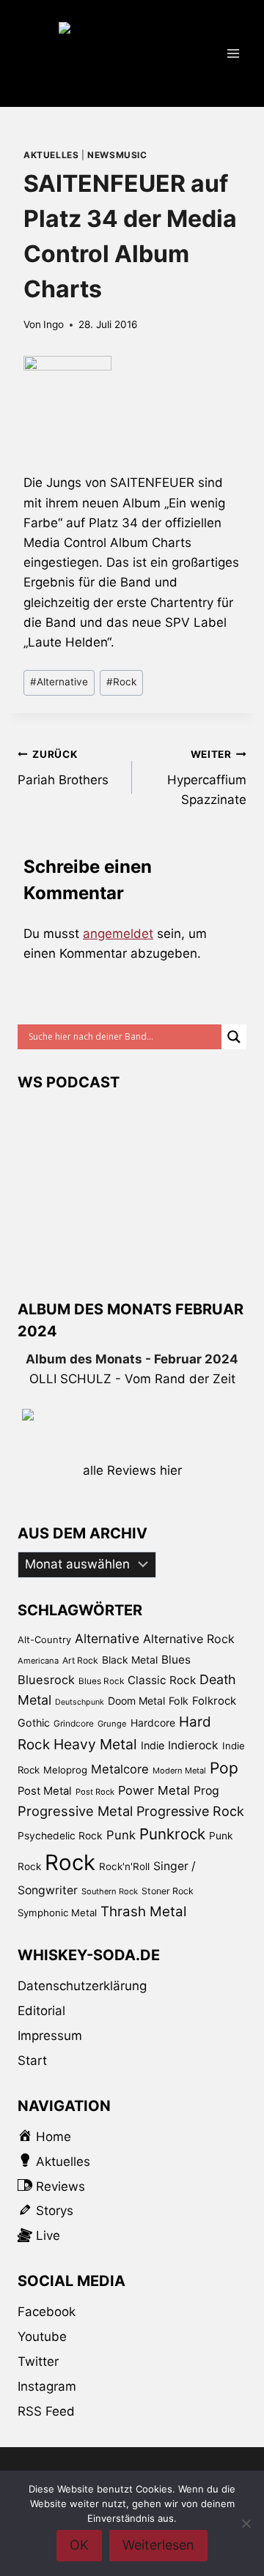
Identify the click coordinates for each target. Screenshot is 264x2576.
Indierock (193, 1745)
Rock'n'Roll (124, 1866)
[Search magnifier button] (234, 1037)
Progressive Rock (190, 1811)
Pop (224, 1768)
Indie (153, 1745)
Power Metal (154, 1790)
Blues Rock (101, 1681)
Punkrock (172, 1834)
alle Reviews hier (132, 1470)
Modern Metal (179, 1771)
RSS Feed (46, 2411)
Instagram (47, 2386)
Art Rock (80, 1660)
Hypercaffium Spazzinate (207, 778)
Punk (121, 1835)
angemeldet (118, 934)
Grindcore (74, 1723)
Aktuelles (51, 155)
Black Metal (130, 1660)
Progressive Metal (75, 1811)
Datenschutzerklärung (82, 1986)
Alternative (59, 682)
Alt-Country (44, 1639)
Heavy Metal (95, 1744)
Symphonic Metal (57, 1913)
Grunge (112, 1724)
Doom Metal (136, 1701)
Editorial (41, 2011)
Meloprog (65, 1770)
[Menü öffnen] (233, 53)
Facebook (47, 2312)
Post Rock (95, 1792)
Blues (176, 1660)
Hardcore (153, 1723)
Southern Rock (110, 1891)
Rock (121, 682)
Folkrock (214, 1701)
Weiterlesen (158, 2545)
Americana (38, 1661)
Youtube (42, 2337)
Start (32, 2061)
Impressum (50, 2036)
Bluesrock (46, 1680)
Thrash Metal (143, 1911)
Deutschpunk (80, 1702)
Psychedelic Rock (60, 1836)
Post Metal (45, 1791)
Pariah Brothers (63, 768)
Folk (179, 1701)
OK (79, 2545)
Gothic (34, 1723)
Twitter (38, 2361)
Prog (206, 1791)
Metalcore (120, 1769)
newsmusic (117, 155)
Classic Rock (162, 1680)
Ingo (54, 324)
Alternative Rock (189, 1639)
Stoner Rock (168, 1891)
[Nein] (246, 2523)
